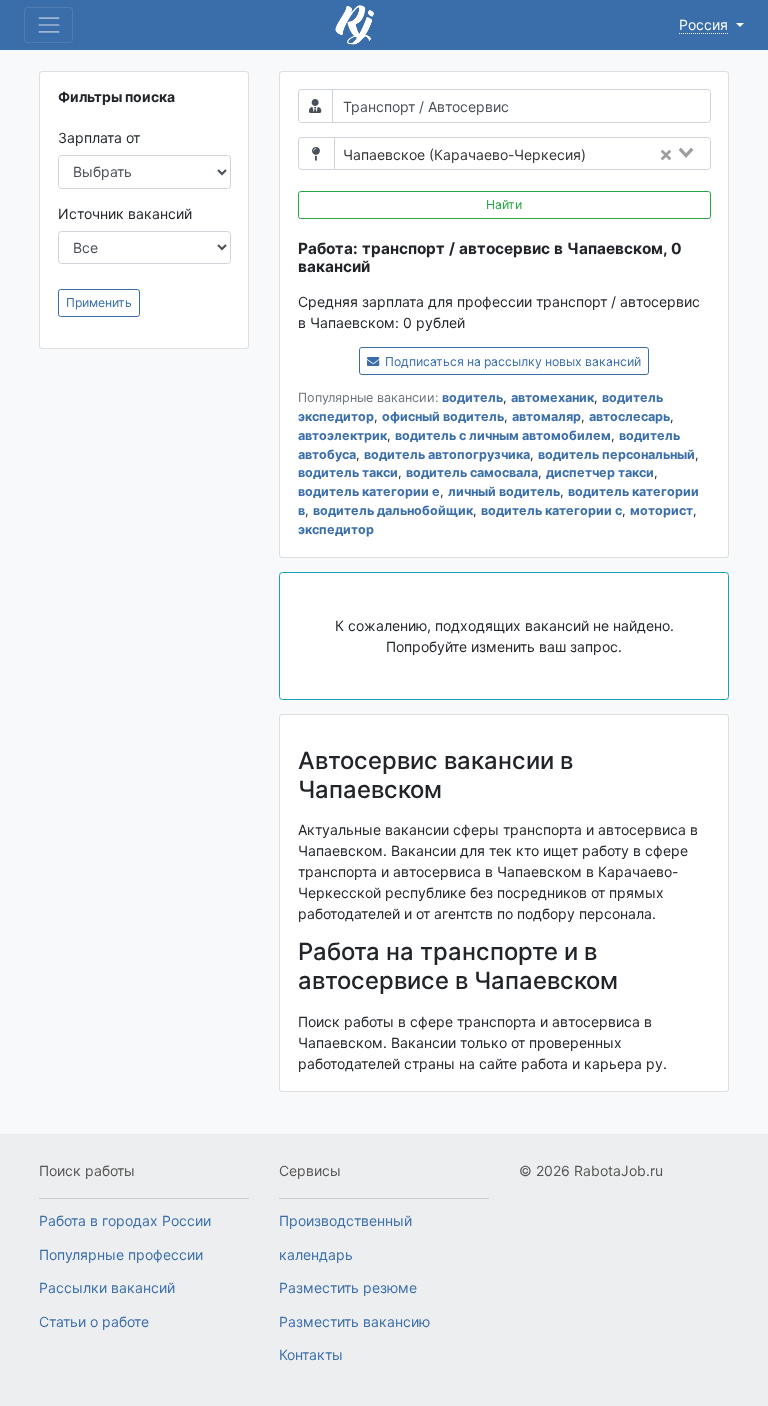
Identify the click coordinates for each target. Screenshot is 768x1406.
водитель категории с (551, 510)
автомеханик (552, 397)
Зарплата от (99, 137)
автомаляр (546, 416)
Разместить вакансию (354, 1321)
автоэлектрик (342, 435)
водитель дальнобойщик (393, 510)
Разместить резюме (348, 1287)
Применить (99, 302)
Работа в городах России (125, 1220)
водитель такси (348, 472)
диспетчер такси (600, 472)
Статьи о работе (94, 1321)
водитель (472, 397)
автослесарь (629, 416)
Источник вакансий (125, 213)
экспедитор (336, 529)
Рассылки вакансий (107, 1287)
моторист (661, 510)
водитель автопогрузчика (447, 454)
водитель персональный (616, 454)
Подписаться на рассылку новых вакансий (511, 361)
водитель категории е (369, 491)
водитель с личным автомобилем (503, 435)
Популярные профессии (121, 1254)
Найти (504, 204)
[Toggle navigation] (48, 24)
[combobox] (654, 155)
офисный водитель (443, 416)
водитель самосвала (472, 472)
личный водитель (504, 491)
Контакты (311, 1354)
